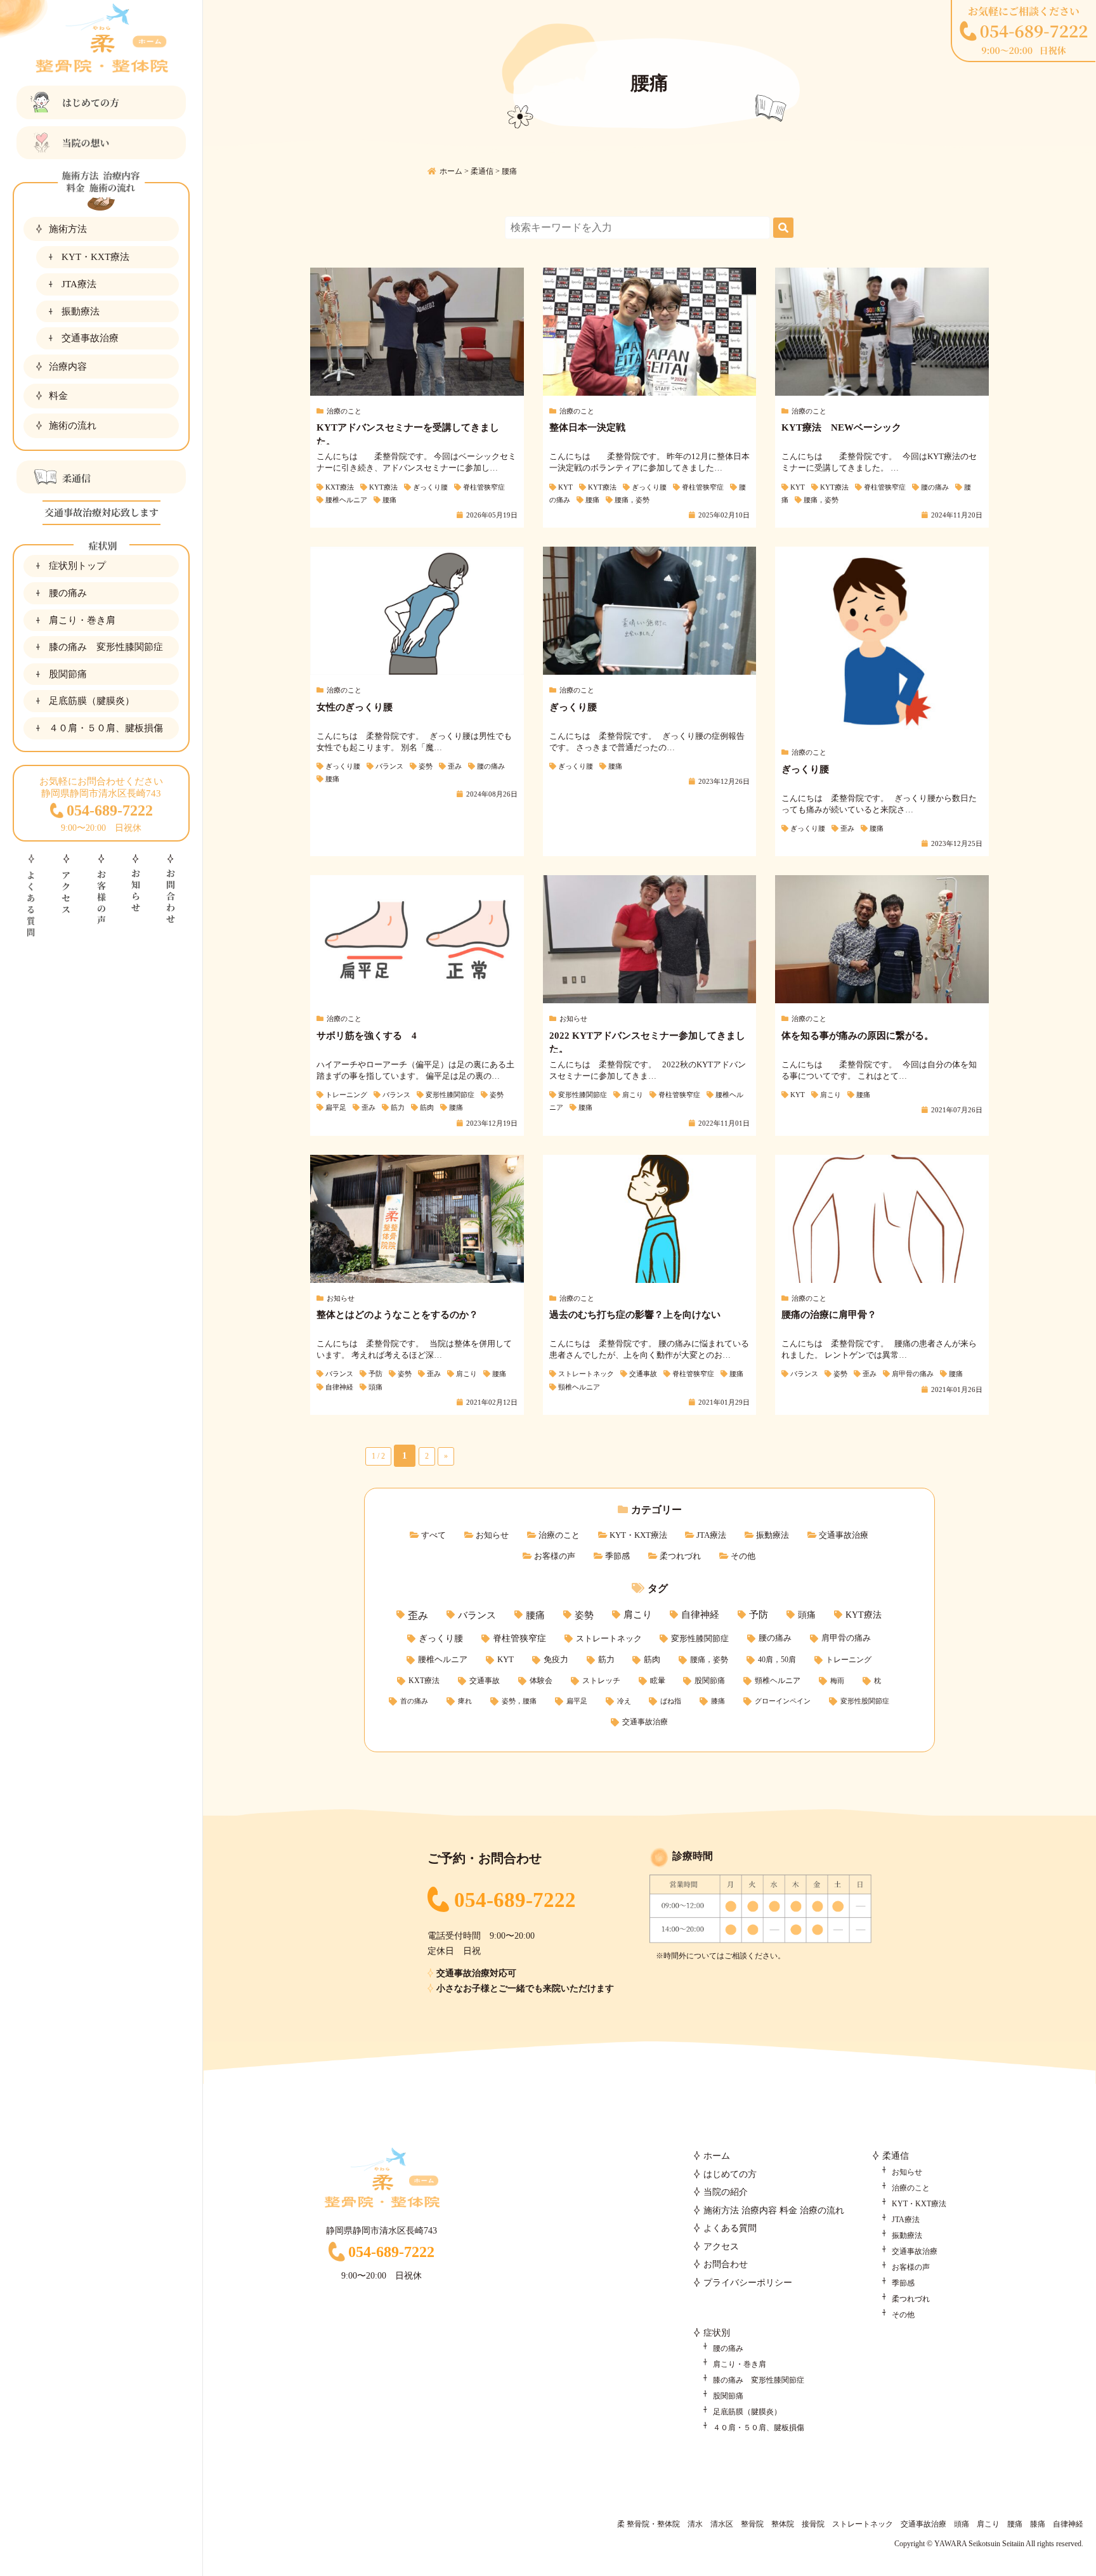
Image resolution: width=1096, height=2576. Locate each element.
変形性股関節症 (865, 1701)
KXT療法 (424, 1681)
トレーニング (849, 1660)
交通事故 (485, 1681)
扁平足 (577, 1701)
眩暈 (658, 1681)
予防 (759, 1615)
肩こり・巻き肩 (82, 620)
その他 (743, 1556)
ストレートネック (609, 1638)
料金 (58, 395)
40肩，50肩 (777, 1660)
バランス (477, 1615)
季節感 (617, 1556)
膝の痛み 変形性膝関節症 (106, 647)
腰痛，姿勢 (709, 1660)
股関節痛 (68, 674)
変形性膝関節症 (700, 1638)
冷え (624, 1701)
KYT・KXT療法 (95, 257)
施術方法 (68, 229)
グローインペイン (783, 1701)
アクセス (721, 2247)
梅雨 (837, 1681)
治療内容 (68, 366)
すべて (434, 1535)
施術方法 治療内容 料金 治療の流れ (774, 2210)
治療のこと (559, 1535)
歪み (418, 1616)
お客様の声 (555, 1556)
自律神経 (700, 1615)
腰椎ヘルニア (443, 1659)
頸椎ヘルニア (778, 1681)
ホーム (717, 2156)
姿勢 (584, 1615)
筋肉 (652, 1660)
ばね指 (671, 1701)
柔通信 (896, 2156)
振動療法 (81, 311)
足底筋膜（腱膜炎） (92, 700)
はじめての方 (730, 2174)
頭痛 (807, 1615)
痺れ (465, 1701)
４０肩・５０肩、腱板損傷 (106, 728)
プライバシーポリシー (748, 2283)
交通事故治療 (90, 338)
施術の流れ (73, 425)
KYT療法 (864, 1615)
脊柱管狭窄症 (519, 1638)
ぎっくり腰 (441, 1638)
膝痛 (718, 1701)
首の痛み (414, 1701)
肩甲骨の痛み (846, 1638)
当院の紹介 (726, 2192)
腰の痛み (68, 593)
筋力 (606, 1660)
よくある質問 (730, 2228)
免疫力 (556, 1660)
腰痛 (535, 1615)
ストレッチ (601, 1681)
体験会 (541, 1681)
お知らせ (492, 1535)
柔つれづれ (680, 1556)
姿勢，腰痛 (519, 1701)
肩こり (638, 1615)
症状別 (717, 2333)
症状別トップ (77, 565)
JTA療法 (79, 284)
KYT (506, 1659)
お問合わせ (726, 2264)
